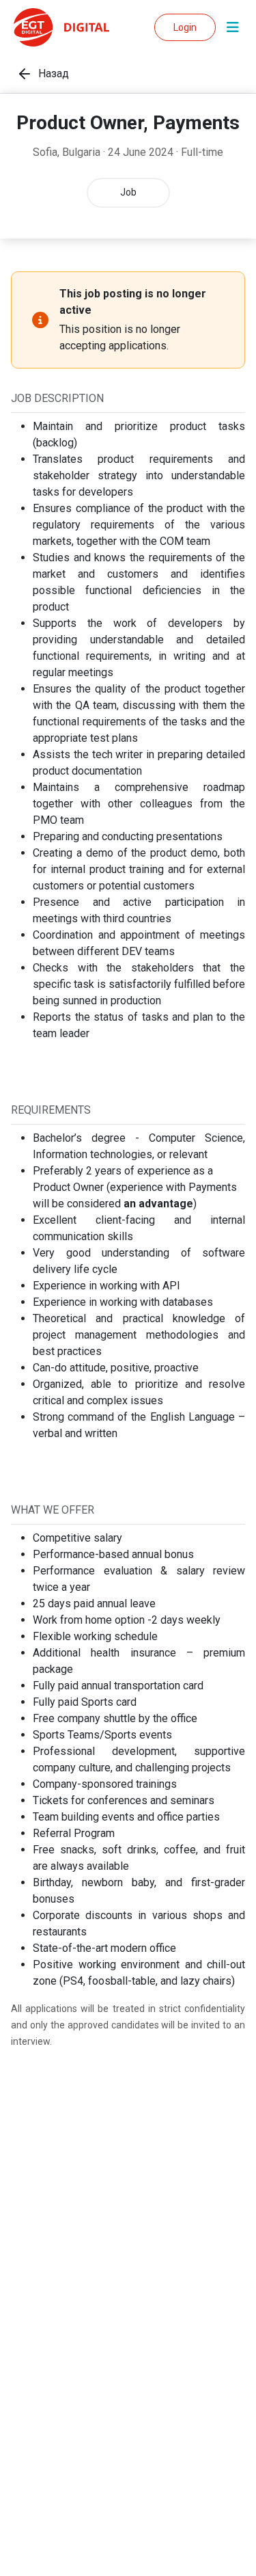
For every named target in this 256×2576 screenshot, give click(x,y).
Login (185, 27)
